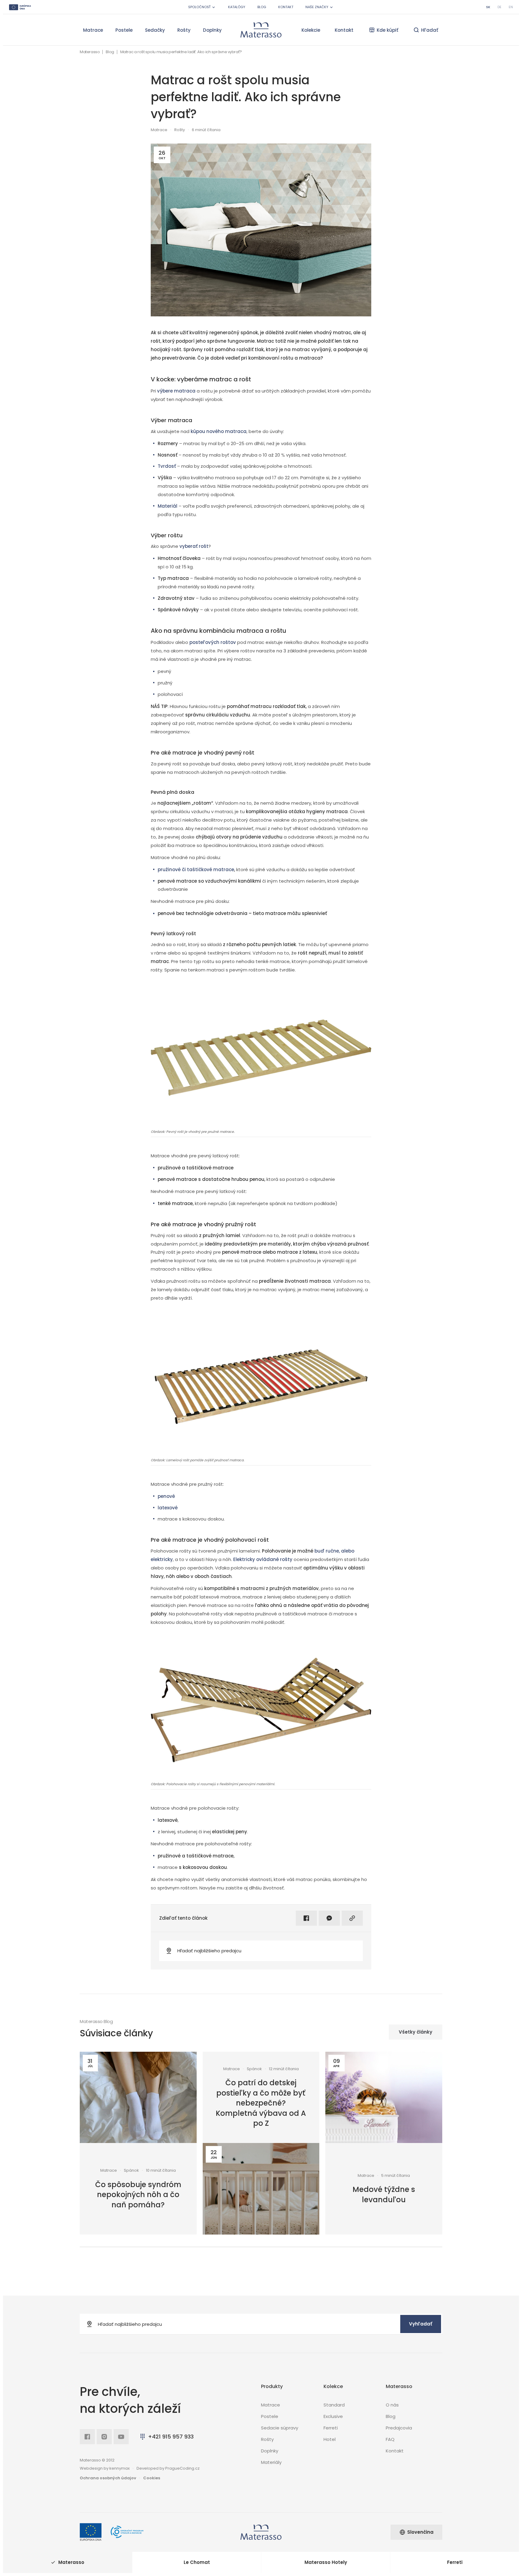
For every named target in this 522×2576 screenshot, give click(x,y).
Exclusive (333, 2416)
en (511, 7)
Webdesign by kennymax (105, 2468)
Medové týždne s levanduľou (384, 2195)
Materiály (271, 2462)
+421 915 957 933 (171, 2437)
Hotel (330, 2439)
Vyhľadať (421, 2324)
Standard (334, 2405)
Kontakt (286, 7)
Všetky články (416, 2032)
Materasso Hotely (326, 2562)
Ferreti (331, 2428)
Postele (124, 30)
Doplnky (212, 30)
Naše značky (317, 7)
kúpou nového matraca (219, 431)
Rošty (184, 30)
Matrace (93, 30)
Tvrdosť (167, 466)
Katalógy (237, 7)
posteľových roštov (213, 642)
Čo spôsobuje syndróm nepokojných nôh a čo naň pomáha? (138, 2195)
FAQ (390, 2439)
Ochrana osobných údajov (108, 2478)
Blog (262, 7)
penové (166, 1496)
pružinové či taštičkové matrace (196, 869)
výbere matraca (176, 391)
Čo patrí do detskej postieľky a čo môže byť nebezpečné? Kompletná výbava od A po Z (261, 2103)
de (499, 7)
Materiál (168, 506)
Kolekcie (311, 30)
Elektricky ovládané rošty (263, 1559)
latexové (168, 1508)
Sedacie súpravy (280, 2428)
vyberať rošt (194, 546)
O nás (392, 2405)
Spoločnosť (199, 7)
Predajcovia (399, 2428)
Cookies (152, 2478)
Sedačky (155, 30)
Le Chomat (197, 2562)
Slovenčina (420, 2532)
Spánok (131, 2170)
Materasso (90, 52)
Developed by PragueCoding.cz (168, 2468)
